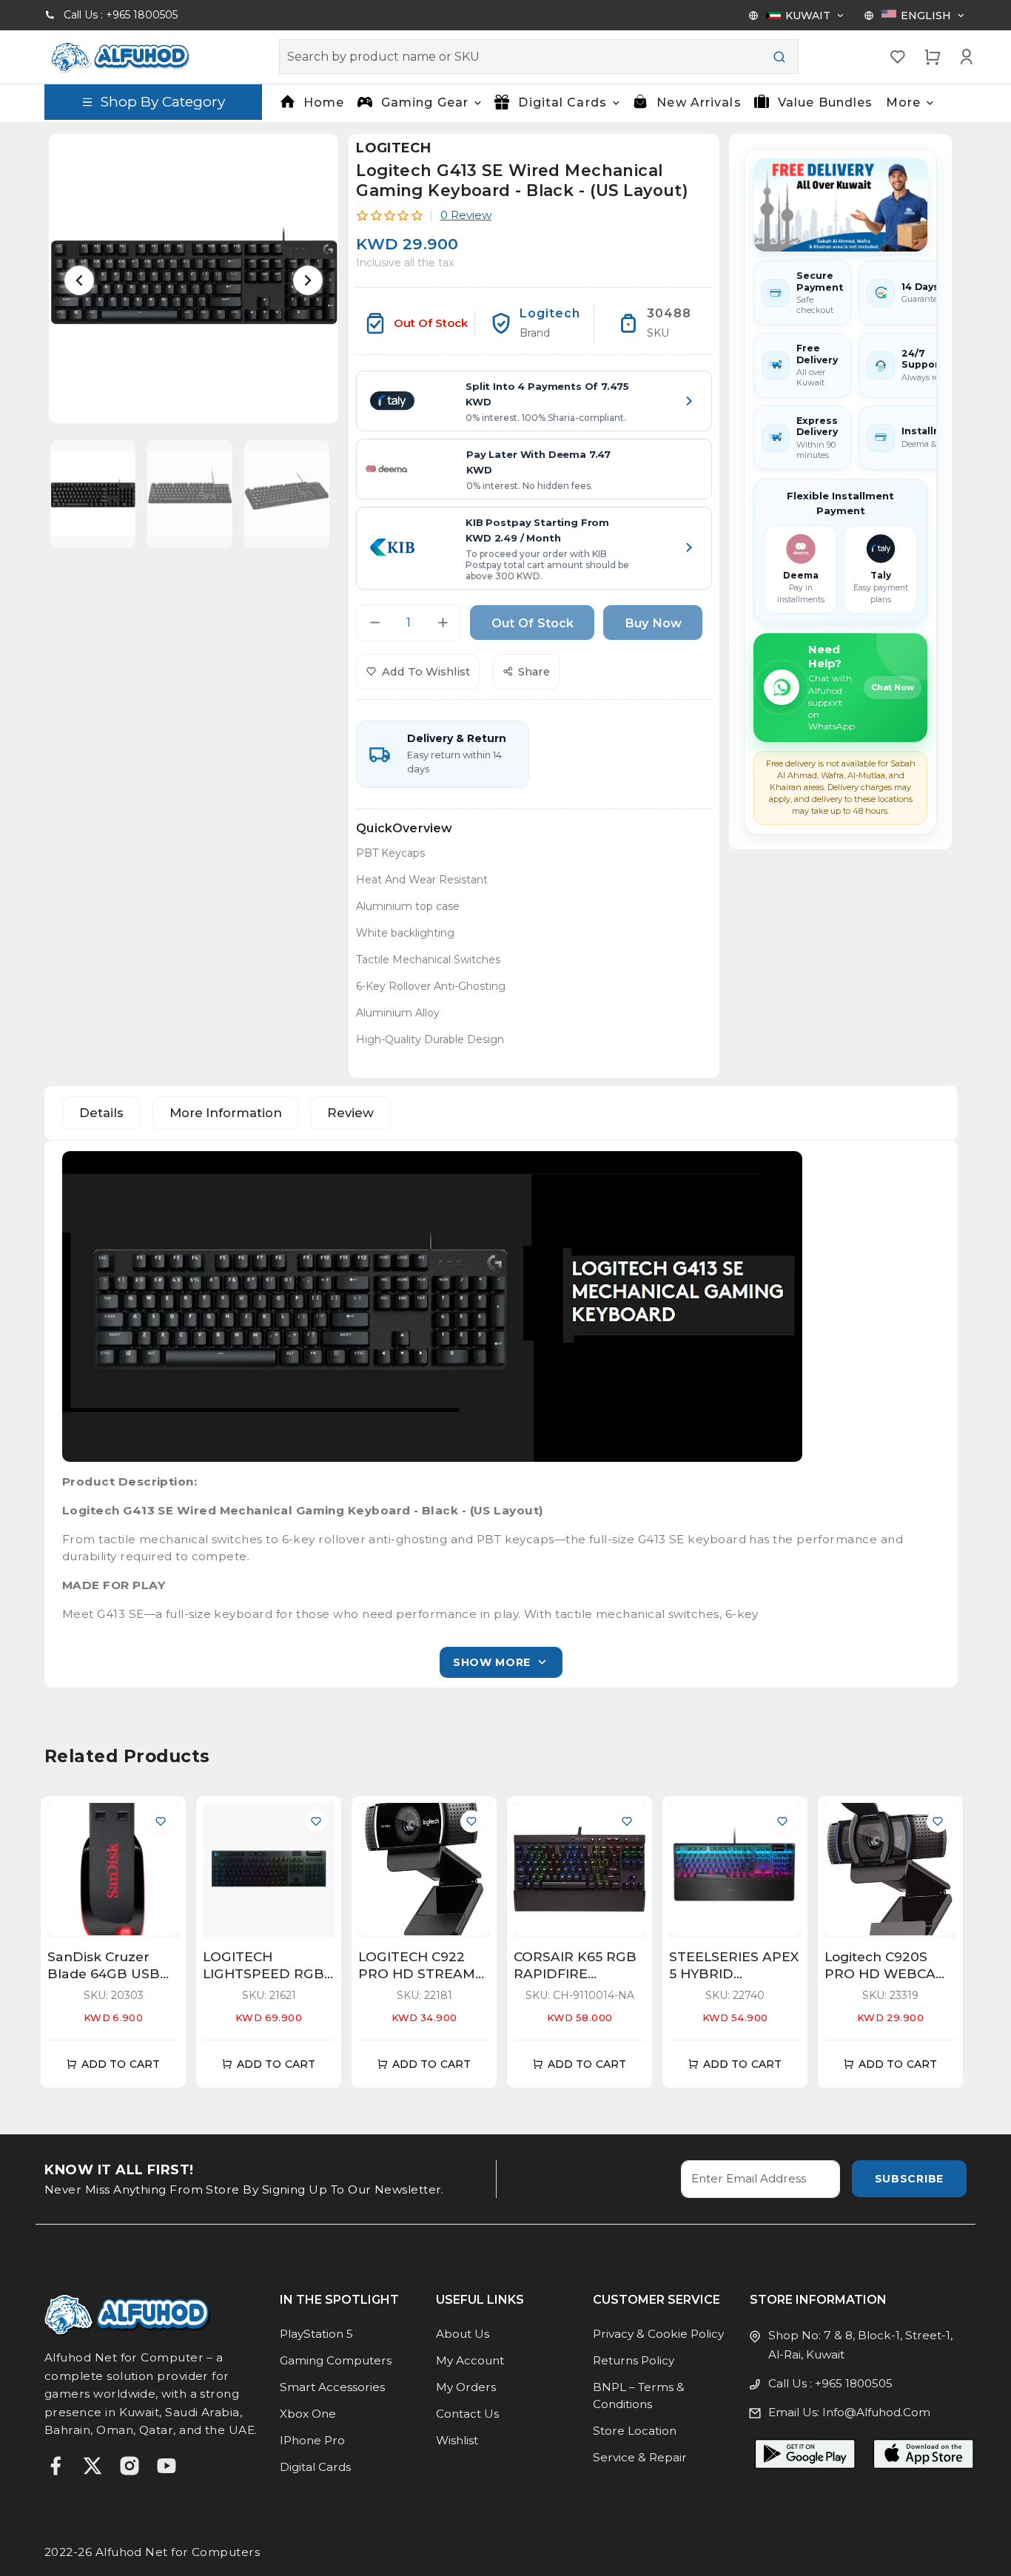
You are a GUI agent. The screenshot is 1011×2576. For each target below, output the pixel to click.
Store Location (635, 2431)
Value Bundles (826, 102)
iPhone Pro (312, 2440)
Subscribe (909, 2179)
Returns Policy (634, 2360)
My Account (470, 2360)
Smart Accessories (332, 2387)
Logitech (393, 148)
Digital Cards (315, 2467)
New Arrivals (699, 102)
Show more (492, 1662)
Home (324, 102)
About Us (463, 2334)
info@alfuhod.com (876, 2412)
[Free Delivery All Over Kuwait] (840, 205)
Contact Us (467, 2414)
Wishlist (457, 2440)
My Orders (466, 2387)
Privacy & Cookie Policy (658, 2334)
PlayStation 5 (316, 2334)
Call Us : (121, 15)
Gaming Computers (336, 2360)
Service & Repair (640, 2457)
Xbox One (308, 2414)
